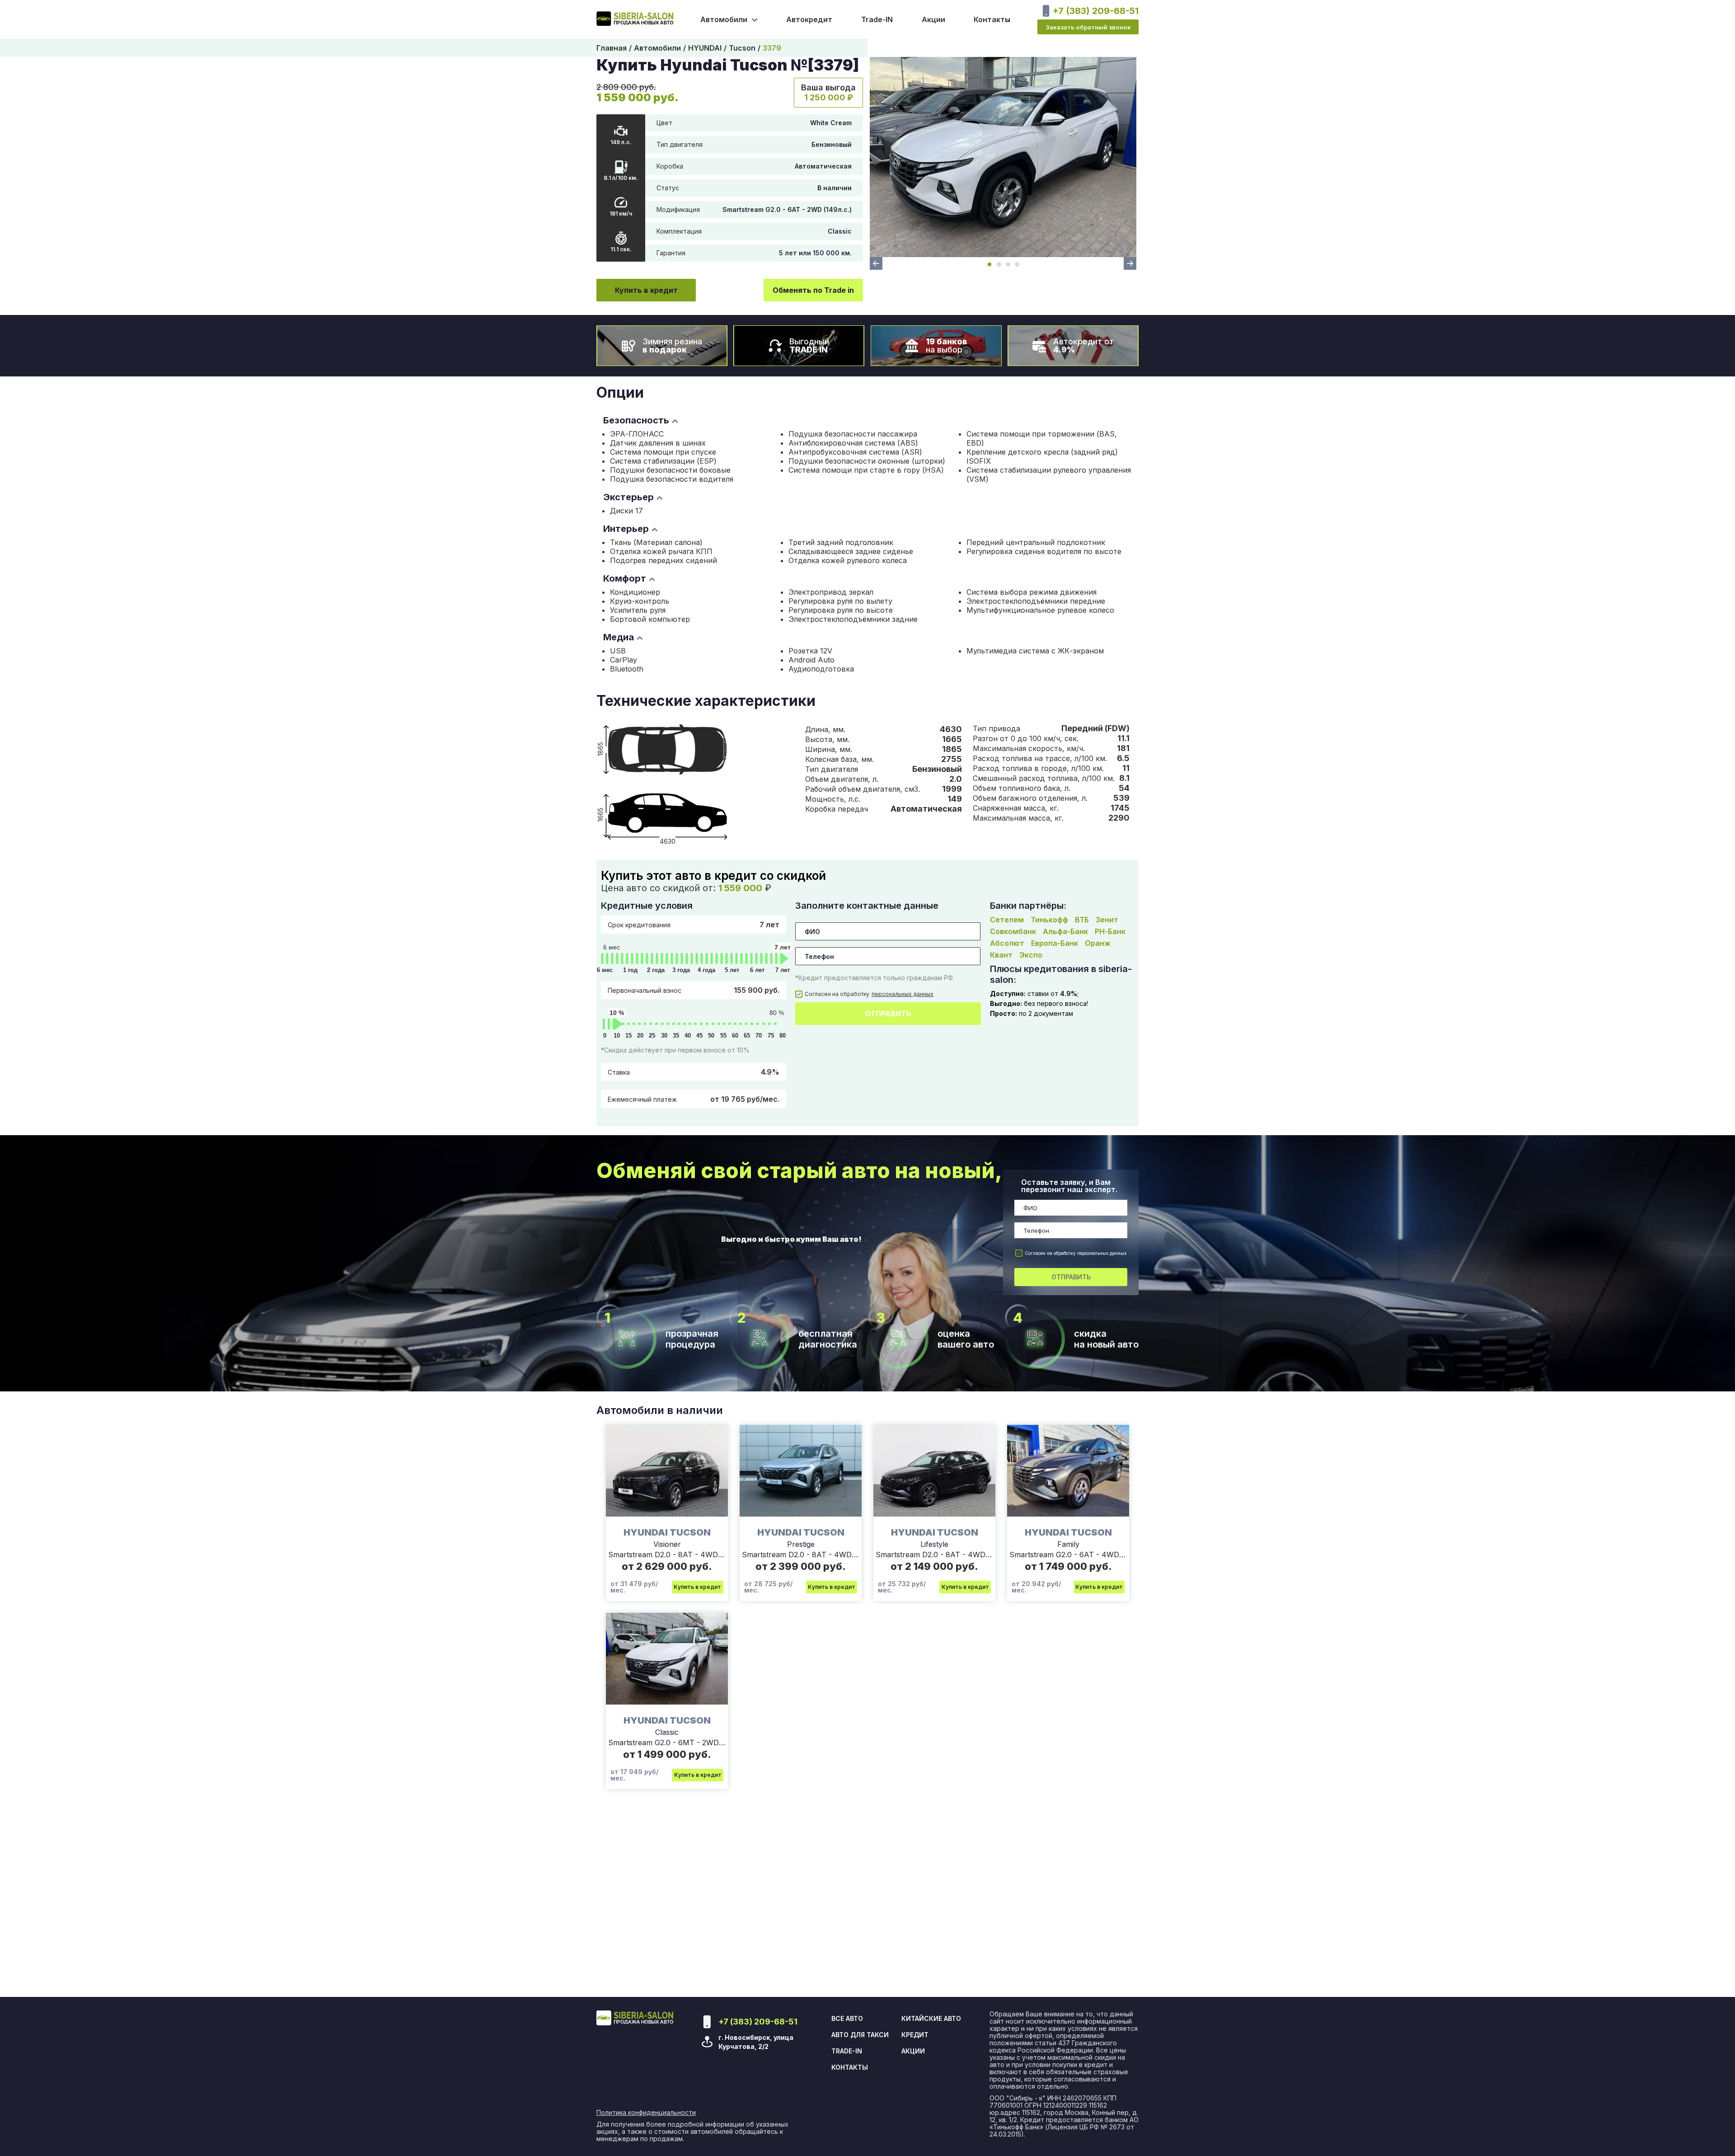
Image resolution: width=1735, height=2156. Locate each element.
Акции (933, 19)
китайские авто (931, 2019)
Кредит (915, 2035)
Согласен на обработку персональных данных (1076, 1253)
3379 (772, 48)
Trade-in (847, 2051)
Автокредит (809, 19)
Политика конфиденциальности (646, 2113)
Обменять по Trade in (813, 290)
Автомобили (657, 48)
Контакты (992, 19)
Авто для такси (860, 2035)
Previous (876, 263)
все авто (847, 2019)
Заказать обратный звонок (1088, 27)
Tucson (742, 48)
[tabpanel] (1003, 157)
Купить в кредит (646, 290)
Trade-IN (877, 19)
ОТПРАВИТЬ (888, 1014)
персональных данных (903, 994)
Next (1130, 263)
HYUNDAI (705, 48)
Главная (612, 48)
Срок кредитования (694, 925)
